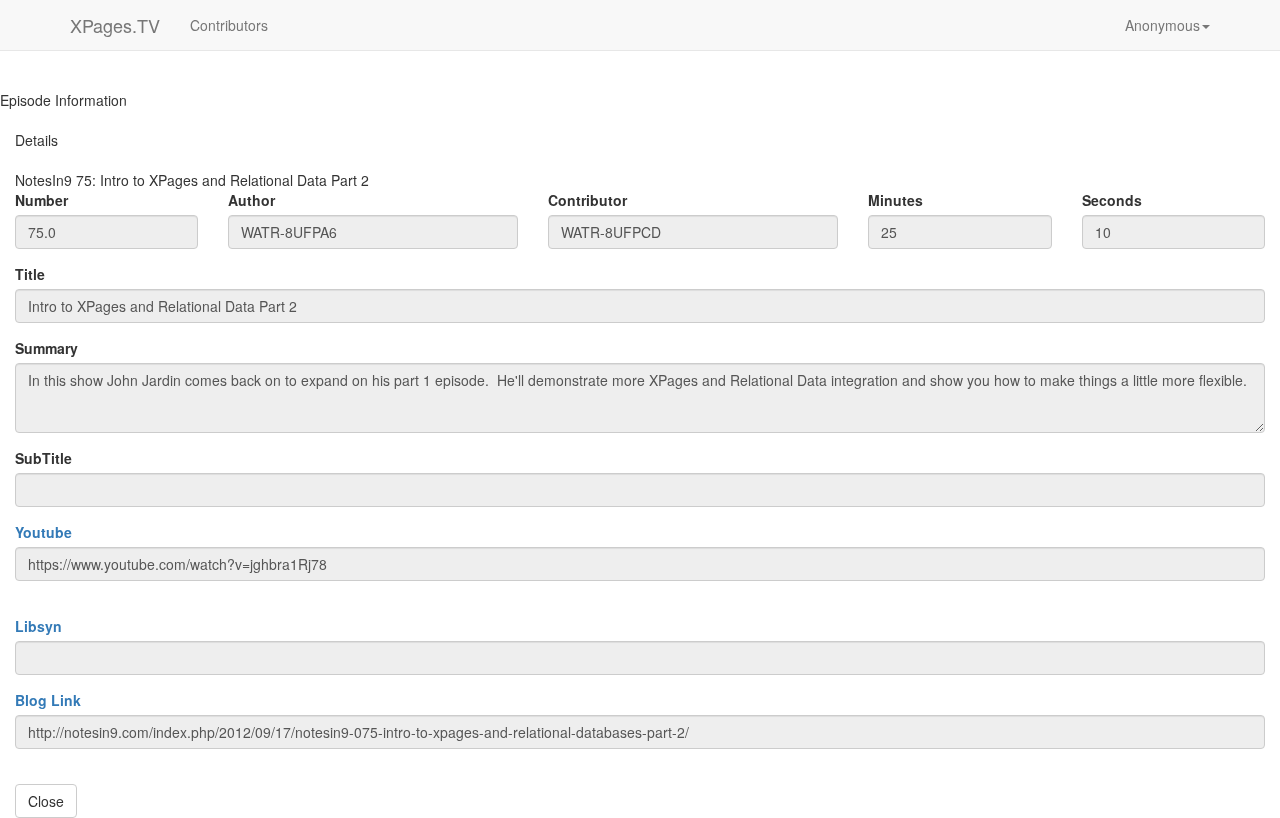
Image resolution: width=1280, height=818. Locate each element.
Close (46, 801)
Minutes (895, 200)
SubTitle (43, 458)
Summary (46, 348)
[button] (1167, 25)
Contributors (229, 25)
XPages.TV (115, 25)
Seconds (1112, 200)
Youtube (43, 532)
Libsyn (38, 626)
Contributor (587, 200)
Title (30, 274)
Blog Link (48, 700)
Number (41, 200)
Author (251, 200)
